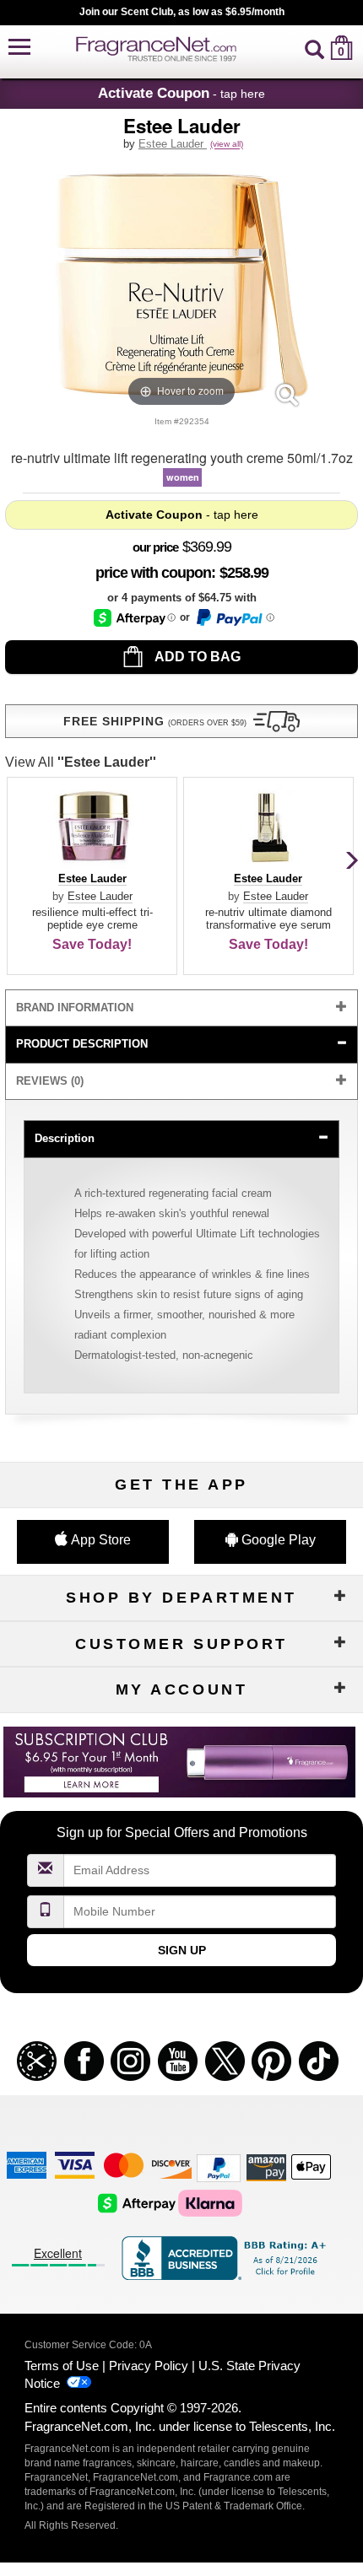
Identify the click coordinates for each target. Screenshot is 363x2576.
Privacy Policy (149, 2366)
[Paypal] (219, 2166)
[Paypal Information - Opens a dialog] (234, 617)
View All (81, 762)
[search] (314, 48)
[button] (19, 48)
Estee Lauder (173, 144)
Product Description (82, 1044)
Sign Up (182, 1950)
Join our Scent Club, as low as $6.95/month (182, 12)
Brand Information (75, 1008)
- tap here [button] (181, 93)
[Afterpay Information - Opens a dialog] (135, 618)
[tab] (181, 1008)
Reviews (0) (50, 1081)
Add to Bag (196, 657)
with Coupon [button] (153, 573)
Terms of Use (62, 2366)
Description (65, 1138)
